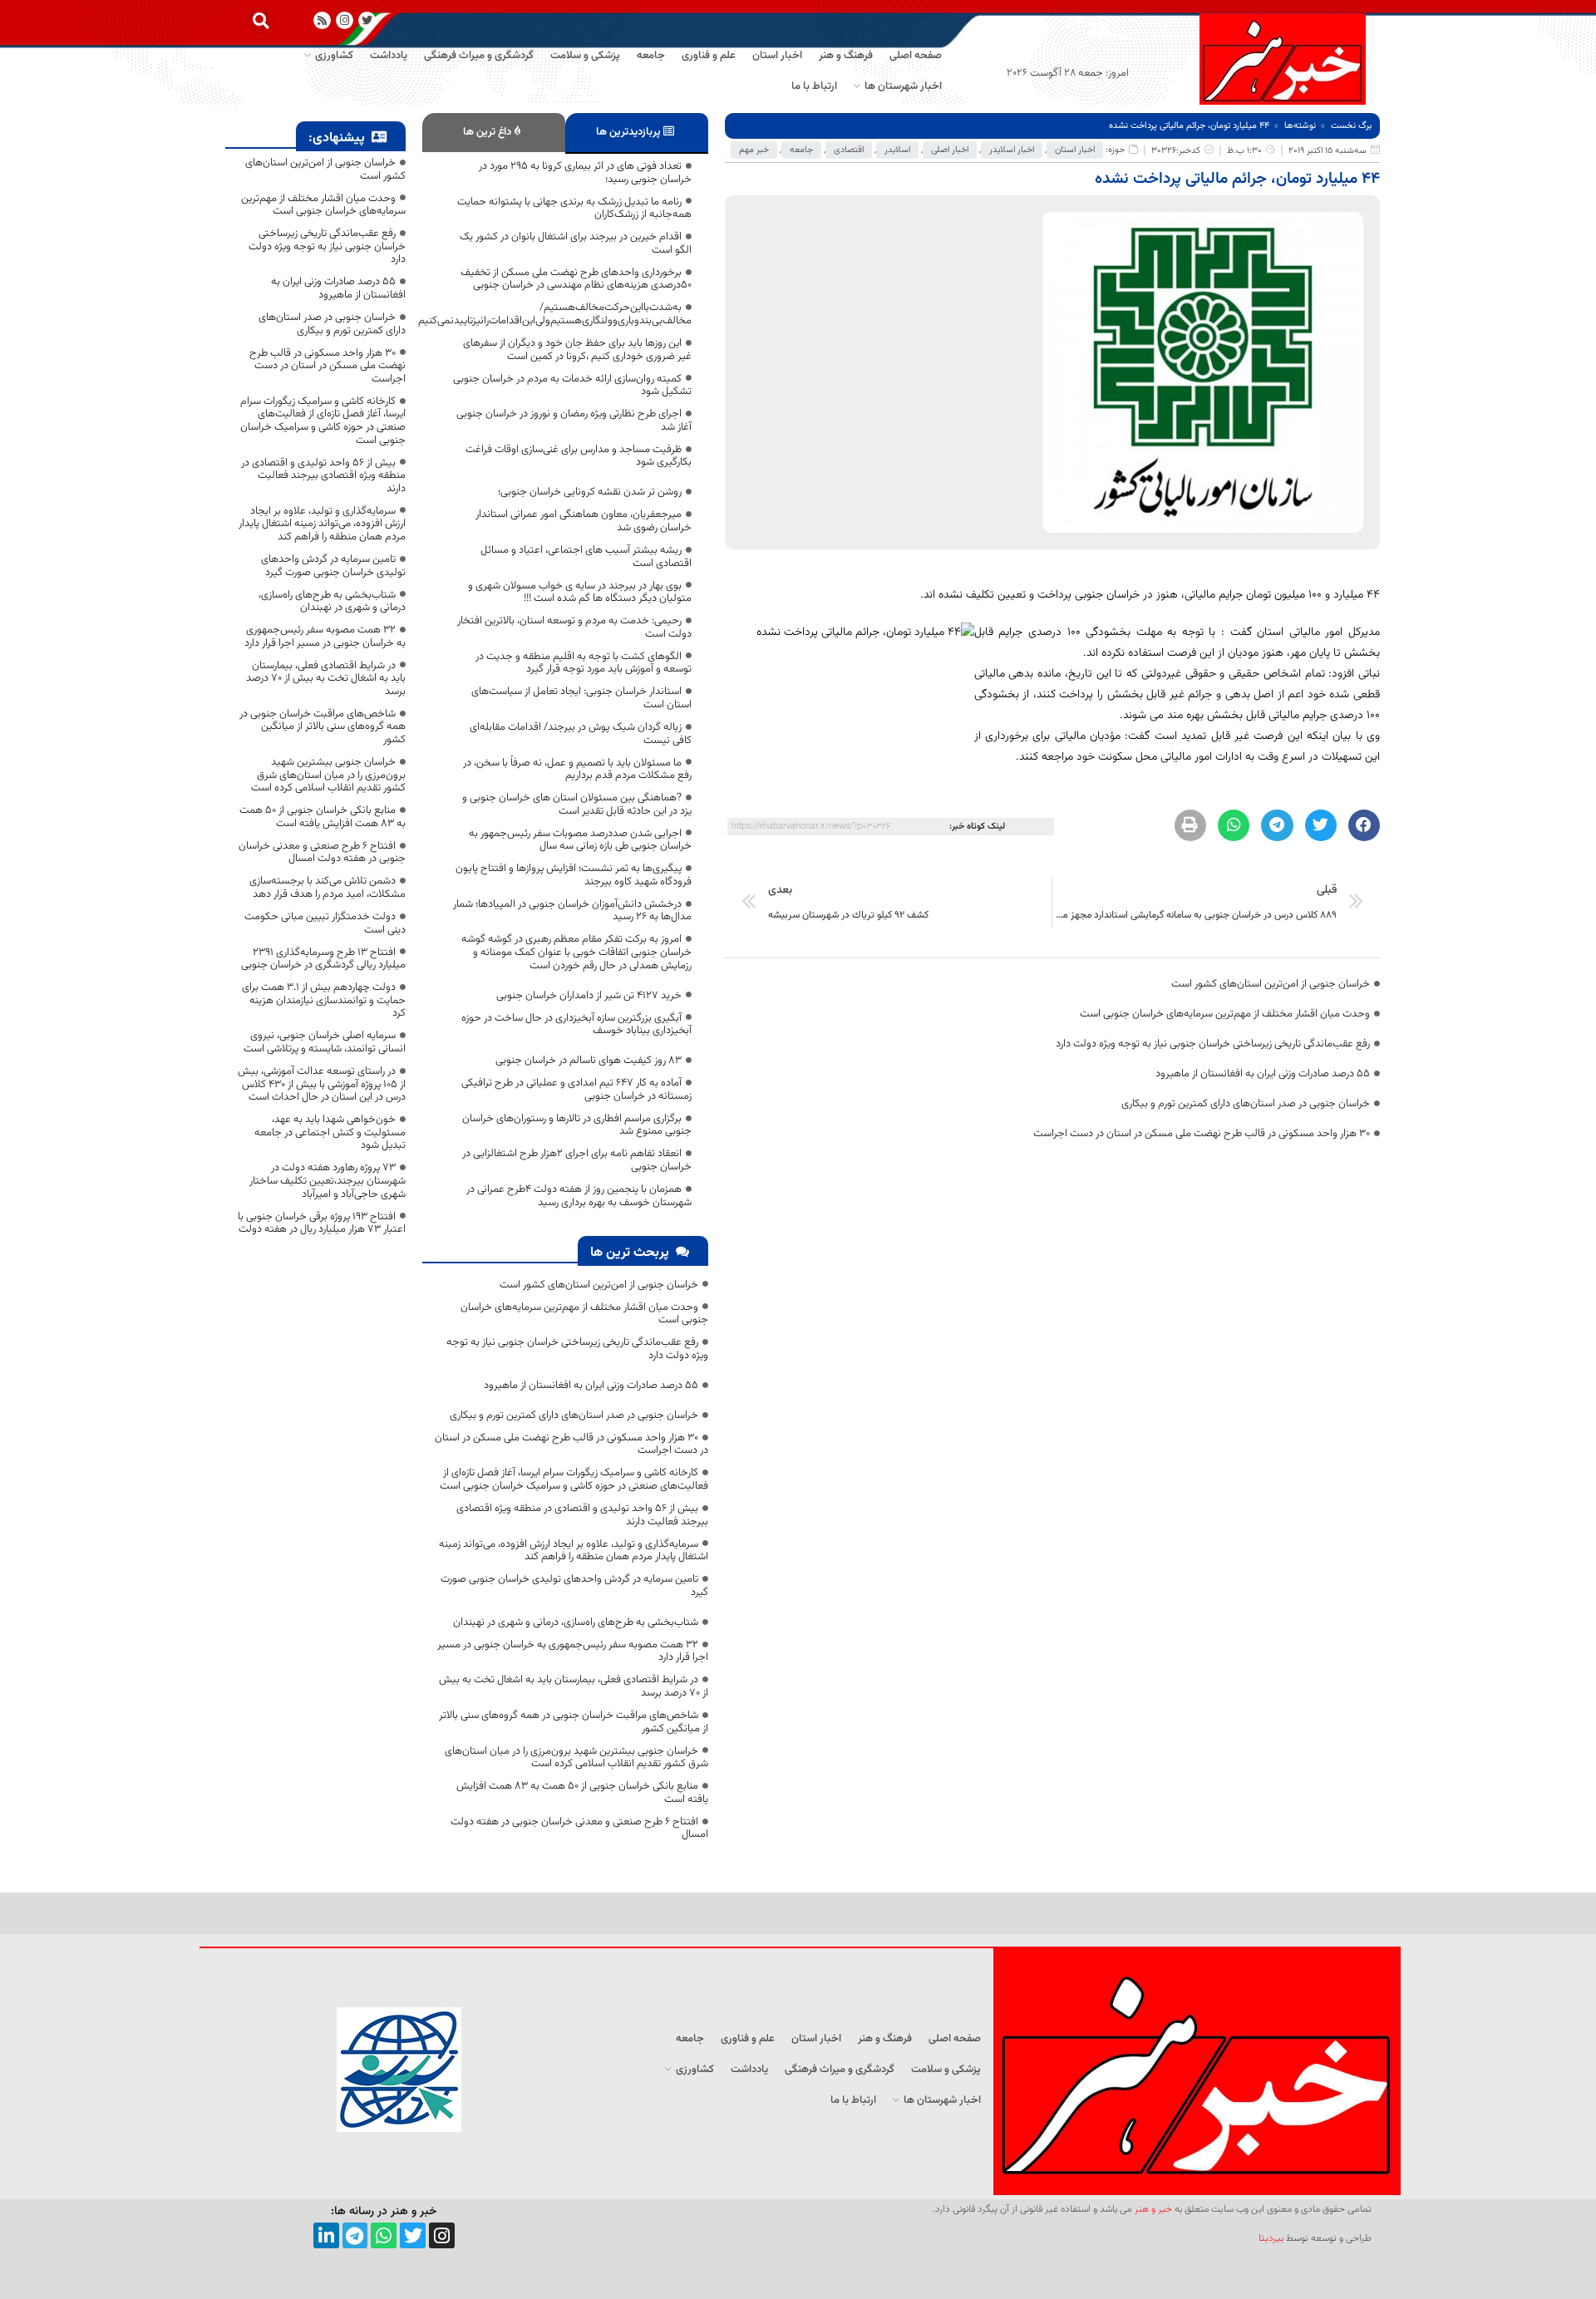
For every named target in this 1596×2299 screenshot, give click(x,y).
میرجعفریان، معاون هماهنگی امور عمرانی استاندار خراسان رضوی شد (584, 521)
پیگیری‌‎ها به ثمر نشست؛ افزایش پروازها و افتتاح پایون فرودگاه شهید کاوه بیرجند (574, 875)
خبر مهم (754, 150)
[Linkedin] (326, 2235)
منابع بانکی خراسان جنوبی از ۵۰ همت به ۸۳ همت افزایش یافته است (582, 1793)
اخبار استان (1075, 150)
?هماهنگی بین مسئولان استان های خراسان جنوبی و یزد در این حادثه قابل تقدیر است (577, 805)
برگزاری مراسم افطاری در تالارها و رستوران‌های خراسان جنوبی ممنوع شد (577, 1125)
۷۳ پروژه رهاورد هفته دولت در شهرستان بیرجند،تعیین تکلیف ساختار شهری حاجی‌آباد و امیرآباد (328, 1181)
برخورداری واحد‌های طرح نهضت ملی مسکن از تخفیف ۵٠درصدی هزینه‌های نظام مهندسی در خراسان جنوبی (576, 279)
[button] (261, 20)
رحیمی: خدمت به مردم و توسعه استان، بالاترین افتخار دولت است (574, 628)
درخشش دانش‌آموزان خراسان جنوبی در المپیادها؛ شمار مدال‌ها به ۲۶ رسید (572, 911)
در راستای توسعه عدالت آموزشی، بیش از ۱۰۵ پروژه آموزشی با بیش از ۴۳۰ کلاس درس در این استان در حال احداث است (322, 1084)
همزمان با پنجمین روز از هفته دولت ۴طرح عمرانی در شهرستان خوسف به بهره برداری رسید (579, 1196)
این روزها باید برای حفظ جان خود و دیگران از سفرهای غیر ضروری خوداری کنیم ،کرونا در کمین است (577, 350)
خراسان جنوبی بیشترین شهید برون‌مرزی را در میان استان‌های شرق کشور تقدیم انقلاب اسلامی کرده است (576, 1758)
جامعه (801, 150)
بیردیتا (1271, 2238)
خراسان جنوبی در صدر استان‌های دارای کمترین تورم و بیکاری (1246, 1104)
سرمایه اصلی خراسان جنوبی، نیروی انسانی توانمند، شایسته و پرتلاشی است (325, 1042)
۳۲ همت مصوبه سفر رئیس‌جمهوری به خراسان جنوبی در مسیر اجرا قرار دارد (573, 1652)
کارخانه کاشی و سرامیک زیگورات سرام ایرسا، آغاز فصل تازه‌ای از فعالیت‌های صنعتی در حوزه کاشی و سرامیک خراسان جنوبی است (574, 1479)
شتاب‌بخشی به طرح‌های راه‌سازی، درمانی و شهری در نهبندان (576, 1622)
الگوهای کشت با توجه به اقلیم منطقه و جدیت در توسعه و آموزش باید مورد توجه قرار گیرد (584, 663)
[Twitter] (413, 2235)
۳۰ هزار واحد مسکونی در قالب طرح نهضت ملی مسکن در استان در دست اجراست (1202, 1134)
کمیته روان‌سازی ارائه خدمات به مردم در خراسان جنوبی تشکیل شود (572, 386)
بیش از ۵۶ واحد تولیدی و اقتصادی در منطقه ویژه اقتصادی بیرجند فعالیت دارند (582, 1515)
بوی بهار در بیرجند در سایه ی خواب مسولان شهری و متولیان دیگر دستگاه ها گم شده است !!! (580, 593)
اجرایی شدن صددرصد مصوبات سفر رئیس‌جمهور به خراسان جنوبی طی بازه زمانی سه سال (580, 840)
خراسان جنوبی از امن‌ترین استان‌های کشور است (1271, 984)
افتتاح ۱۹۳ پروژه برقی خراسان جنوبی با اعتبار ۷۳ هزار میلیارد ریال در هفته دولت (322, 1223)
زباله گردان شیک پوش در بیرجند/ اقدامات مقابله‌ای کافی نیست (581, 734)
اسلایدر (897, 150)
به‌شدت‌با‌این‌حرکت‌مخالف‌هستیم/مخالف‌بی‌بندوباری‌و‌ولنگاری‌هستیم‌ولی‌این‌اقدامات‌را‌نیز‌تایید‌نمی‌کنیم (555, 314)
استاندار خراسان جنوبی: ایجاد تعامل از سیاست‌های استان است (581, 698)
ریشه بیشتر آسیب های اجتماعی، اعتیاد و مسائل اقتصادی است (586, 557)
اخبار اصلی (950, 150)
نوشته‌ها (1300, 126)
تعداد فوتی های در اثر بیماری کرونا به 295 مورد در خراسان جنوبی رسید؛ (585, 173)
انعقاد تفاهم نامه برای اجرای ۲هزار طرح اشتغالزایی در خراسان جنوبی (577, 1160)
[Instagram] (345, 20)
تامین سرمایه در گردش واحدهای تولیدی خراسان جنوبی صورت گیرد (574, 1586)
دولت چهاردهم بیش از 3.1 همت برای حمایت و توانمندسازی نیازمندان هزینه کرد (324, 1000)
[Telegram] (355, 2235)
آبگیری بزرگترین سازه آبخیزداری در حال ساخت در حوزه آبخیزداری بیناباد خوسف (576, 1025)
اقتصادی (849, 150)
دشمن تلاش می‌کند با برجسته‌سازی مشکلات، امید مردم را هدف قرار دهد (328, 888)
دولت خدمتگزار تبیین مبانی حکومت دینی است (325, 923)
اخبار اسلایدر (1012, 150)
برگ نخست (1351, 126)
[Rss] (322, 20)
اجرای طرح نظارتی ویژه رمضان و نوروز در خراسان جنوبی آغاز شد (574, 421)
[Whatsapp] (384, 2235)
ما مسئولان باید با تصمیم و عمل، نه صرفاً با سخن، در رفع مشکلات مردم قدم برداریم (577, 770)
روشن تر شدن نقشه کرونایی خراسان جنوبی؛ (590, 492)
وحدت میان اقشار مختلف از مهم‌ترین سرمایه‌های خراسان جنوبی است (1225, 1014)
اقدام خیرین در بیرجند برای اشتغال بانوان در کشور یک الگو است (576, 244)
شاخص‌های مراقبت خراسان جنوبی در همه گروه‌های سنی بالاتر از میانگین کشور (574, 1722)
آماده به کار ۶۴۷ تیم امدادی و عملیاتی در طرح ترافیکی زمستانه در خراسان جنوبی (576, 1090)
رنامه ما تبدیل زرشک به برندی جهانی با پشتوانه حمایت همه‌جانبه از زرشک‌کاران (574, 209)
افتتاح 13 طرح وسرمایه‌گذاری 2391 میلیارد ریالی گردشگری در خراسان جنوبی (323, 959)
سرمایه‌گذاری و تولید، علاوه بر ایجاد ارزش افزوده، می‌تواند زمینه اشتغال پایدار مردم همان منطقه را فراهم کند (574, 1551)
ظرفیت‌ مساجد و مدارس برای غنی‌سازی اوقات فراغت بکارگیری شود (579, 456)
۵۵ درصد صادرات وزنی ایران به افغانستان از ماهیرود (1263, 1074)
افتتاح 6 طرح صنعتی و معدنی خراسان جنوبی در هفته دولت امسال (579, 1829)
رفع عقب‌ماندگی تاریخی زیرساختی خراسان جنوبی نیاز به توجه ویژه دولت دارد (1213, 1044)
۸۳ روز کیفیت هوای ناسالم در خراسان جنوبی (589, 1061)
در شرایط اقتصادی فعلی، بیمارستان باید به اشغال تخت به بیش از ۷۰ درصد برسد (574, 1686)
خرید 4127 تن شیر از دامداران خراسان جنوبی (589, 996)
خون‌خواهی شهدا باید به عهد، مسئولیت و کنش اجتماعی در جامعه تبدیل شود (330, 1132)
